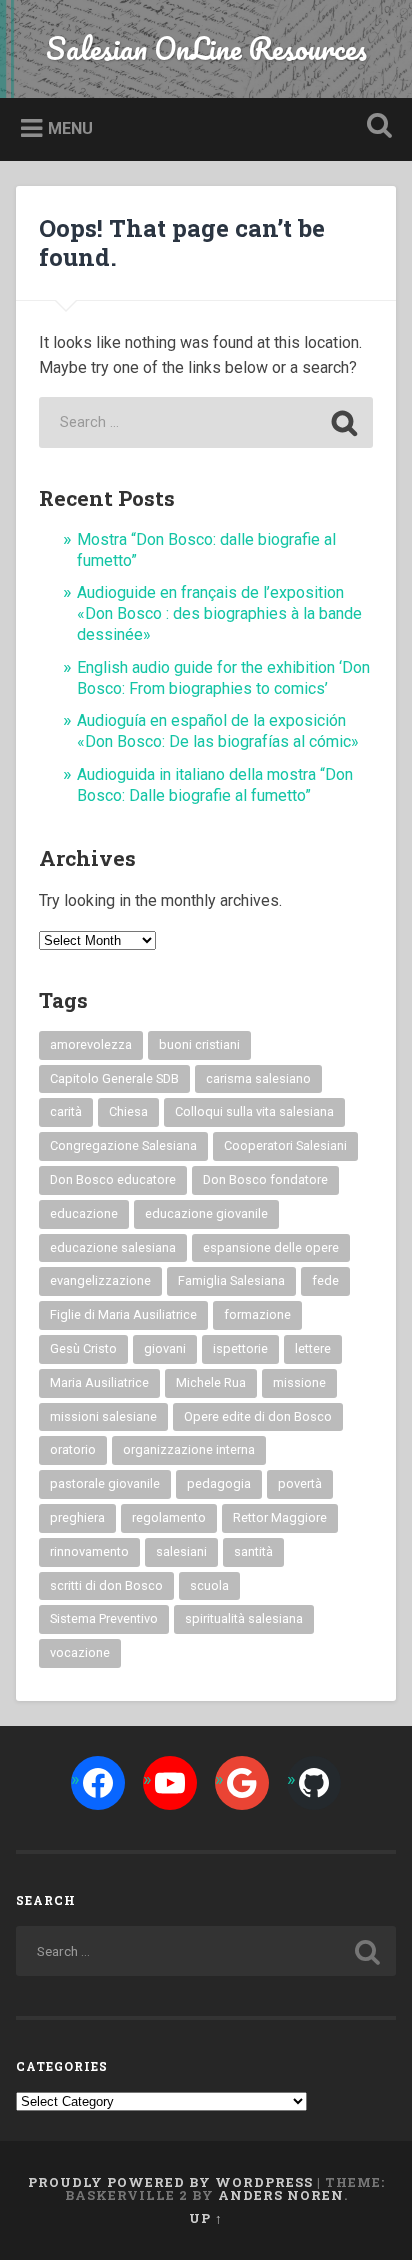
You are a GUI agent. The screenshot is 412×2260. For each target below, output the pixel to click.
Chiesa (128, 1111)
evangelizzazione (100, 1280)
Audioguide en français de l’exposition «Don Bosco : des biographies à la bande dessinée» (219, 613)
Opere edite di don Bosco (258, 1416)
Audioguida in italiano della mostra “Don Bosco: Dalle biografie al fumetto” (215, 785)
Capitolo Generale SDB (114, 1078)
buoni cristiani (199, 1044)
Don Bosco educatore (113, 1179)
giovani (165, 1348)
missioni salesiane (103, 1416)
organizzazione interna (189, 1449)
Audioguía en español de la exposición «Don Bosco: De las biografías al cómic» (218, 731)
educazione (84, 1213)
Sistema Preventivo (104, 1618)
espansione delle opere (271, 1247)
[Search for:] (206, 422)
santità (253, 1551)
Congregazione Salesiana (123, 1145)
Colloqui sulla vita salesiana (254, 1111)
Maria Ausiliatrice (99, 1382)
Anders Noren (281, 2195)
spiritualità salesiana (244, 1618)
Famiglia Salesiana (231, 1280)
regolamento (169, 1517)
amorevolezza (91, 1044)
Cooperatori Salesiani (285, 1145)
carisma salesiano (258, 1078)
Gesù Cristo (83, 1348)
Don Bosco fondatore (265, 1179)
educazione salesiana (113, 1247)
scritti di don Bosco (106, 1585)
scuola (209, 1585)
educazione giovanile (206, 1213)
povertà (300, 1483)
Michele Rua (211, 1382)
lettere (313, 1348)
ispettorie (240, 1348)
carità (66, 1111)
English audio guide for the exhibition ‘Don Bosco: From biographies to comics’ (223, 678)
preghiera (77, 1517)
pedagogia (219, 1483)
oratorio (73, 1449)
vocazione (80, 1652)
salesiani (181, 1551)
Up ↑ (206, 2218)
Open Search (375, 127)
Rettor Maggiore (280, 1517)
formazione (257, 1314)
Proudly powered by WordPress (170, 2182)
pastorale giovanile (105, 1483)
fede (325, 1280)
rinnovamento (89, 1551)
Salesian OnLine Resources (206, 48)
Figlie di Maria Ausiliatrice (123, 1314)
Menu (70, 128)
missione (299, 1382)
